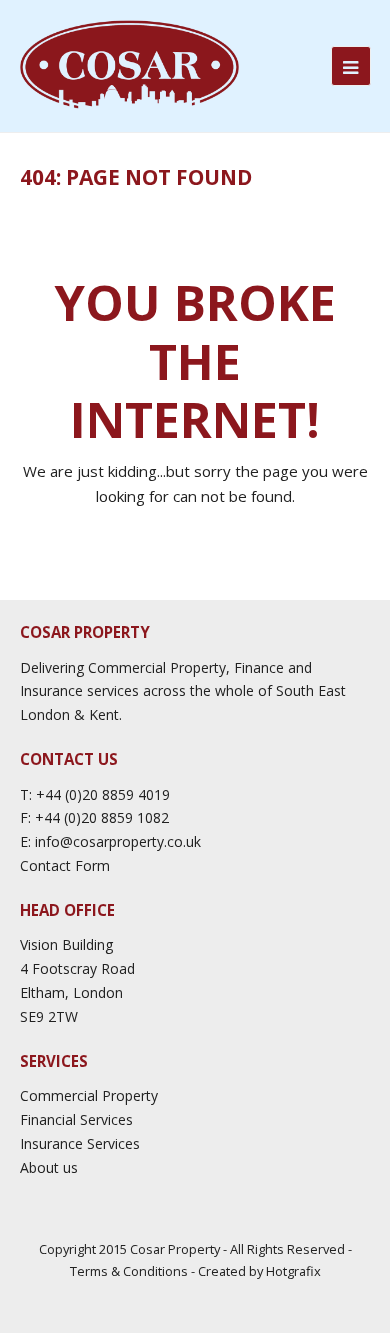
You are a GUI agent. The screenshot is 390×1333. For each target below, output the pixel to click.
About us (49, 1167)
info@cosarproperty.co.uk (118, 841)
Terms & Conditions (129, 1271)
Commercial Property (89, 1095)
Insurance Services (80, 1143)
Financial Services (76, 1119)
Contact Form (65, 865)
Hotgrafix (293, 1271)
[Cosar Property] (130, 65)
